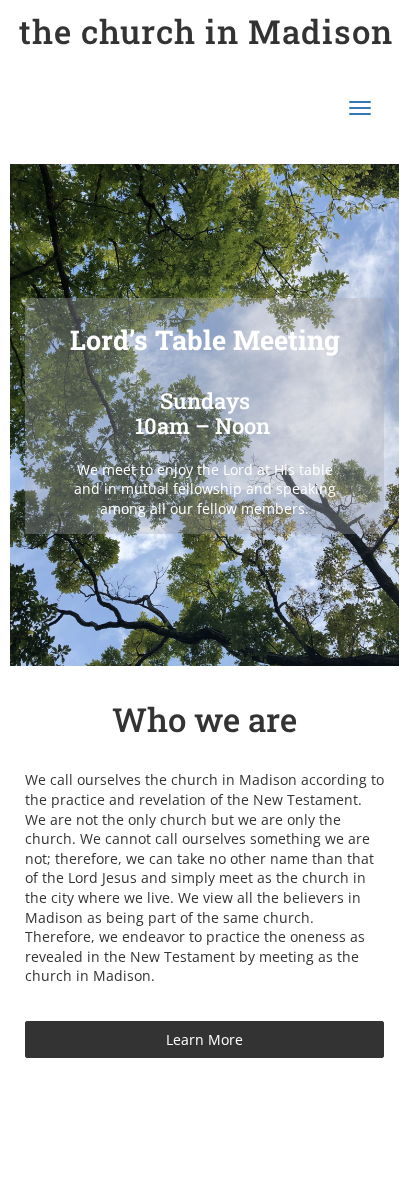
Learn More (204, 1039)
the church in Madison (206, 31)
